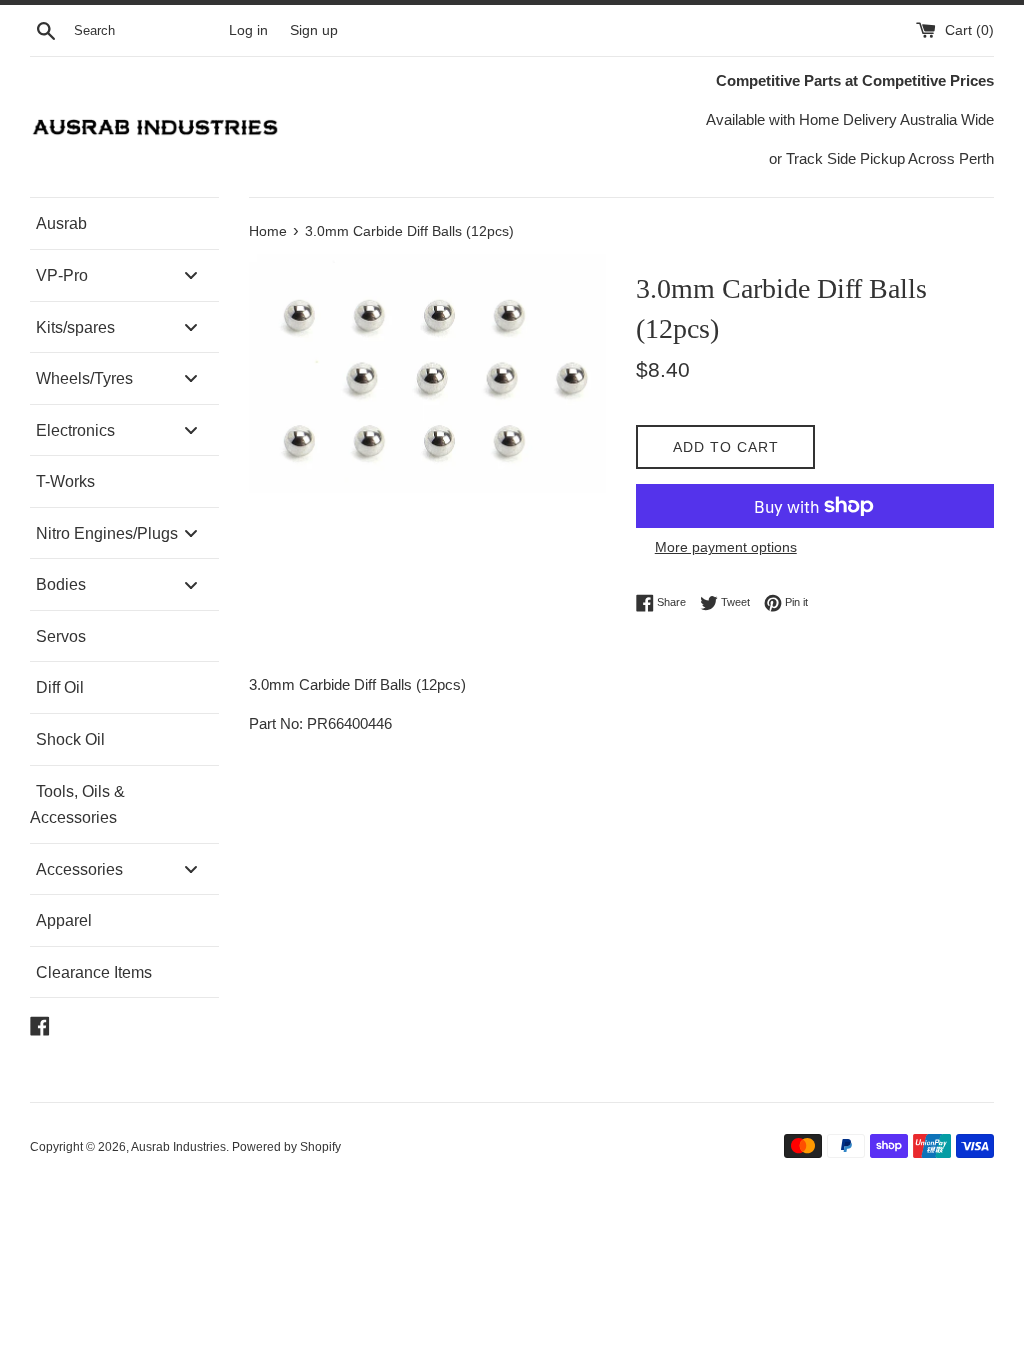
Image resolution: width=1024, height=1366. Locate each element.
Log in (248, 30)
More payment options (726, 547)
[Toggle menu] (191, 275)
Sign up (314, 30)
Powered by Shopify (286, 1147)
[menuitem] (124, 223)
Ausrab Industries (178, 1147)
